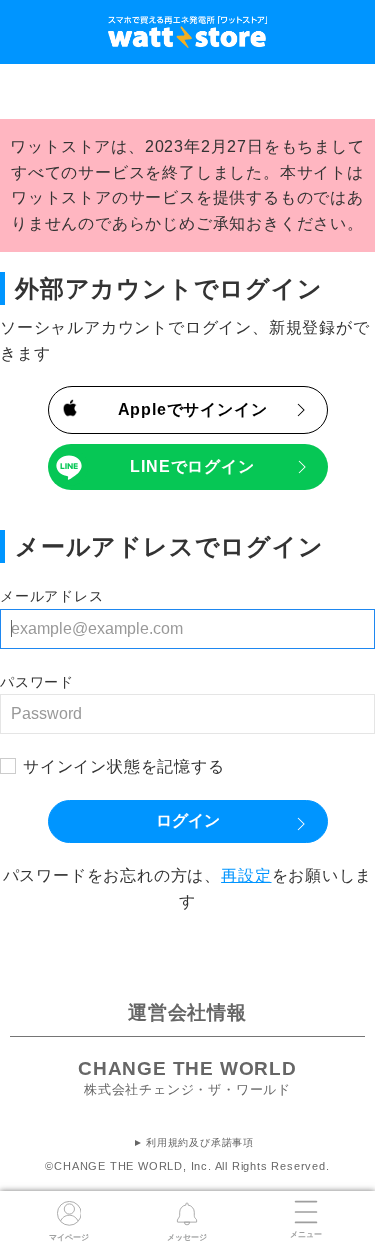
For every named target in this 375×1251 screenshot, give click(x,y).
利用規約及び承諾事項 (200, 1142)
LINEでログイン (192, 466)
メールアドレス (52, 596)
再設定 (246, 875)
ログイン (188, 820)
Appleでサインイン (193, 409)
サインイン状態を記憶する (124, 766)
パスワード (37, 682)
